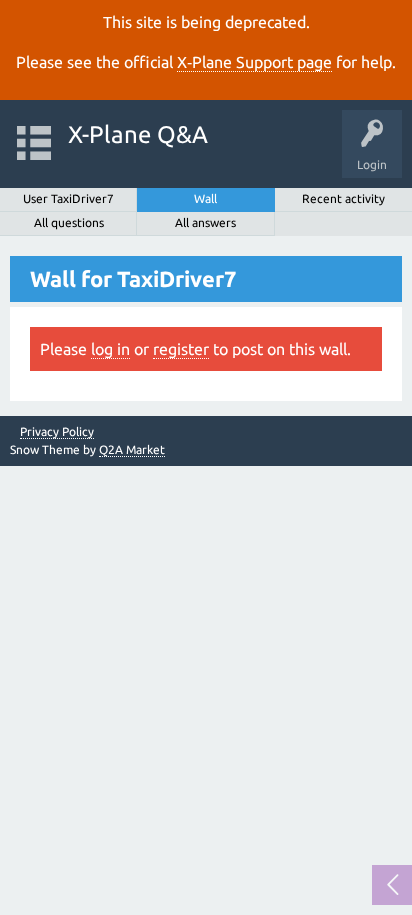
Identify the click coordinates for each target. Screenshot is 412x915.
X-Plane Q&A (138, 134)
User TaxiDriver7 (68, 198)
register (181, 349)
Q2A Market (132, 449)
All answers (205, 222)
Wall (205, 198)
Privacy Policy (57, 432)
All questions (69, 222)
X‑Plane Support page (254, 62)
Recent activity (343, 198)
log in (110, 349)
